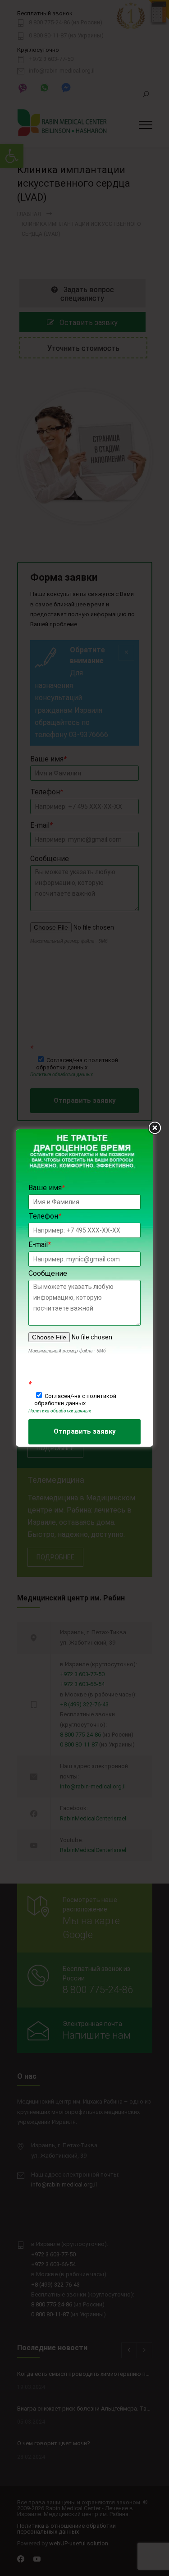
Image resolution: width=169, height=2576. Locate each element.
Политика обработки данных (60, 1411)
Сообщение (48, 1273)
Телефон (45, 1216)
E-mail (40, 1244)
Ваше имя (47, 1188)
